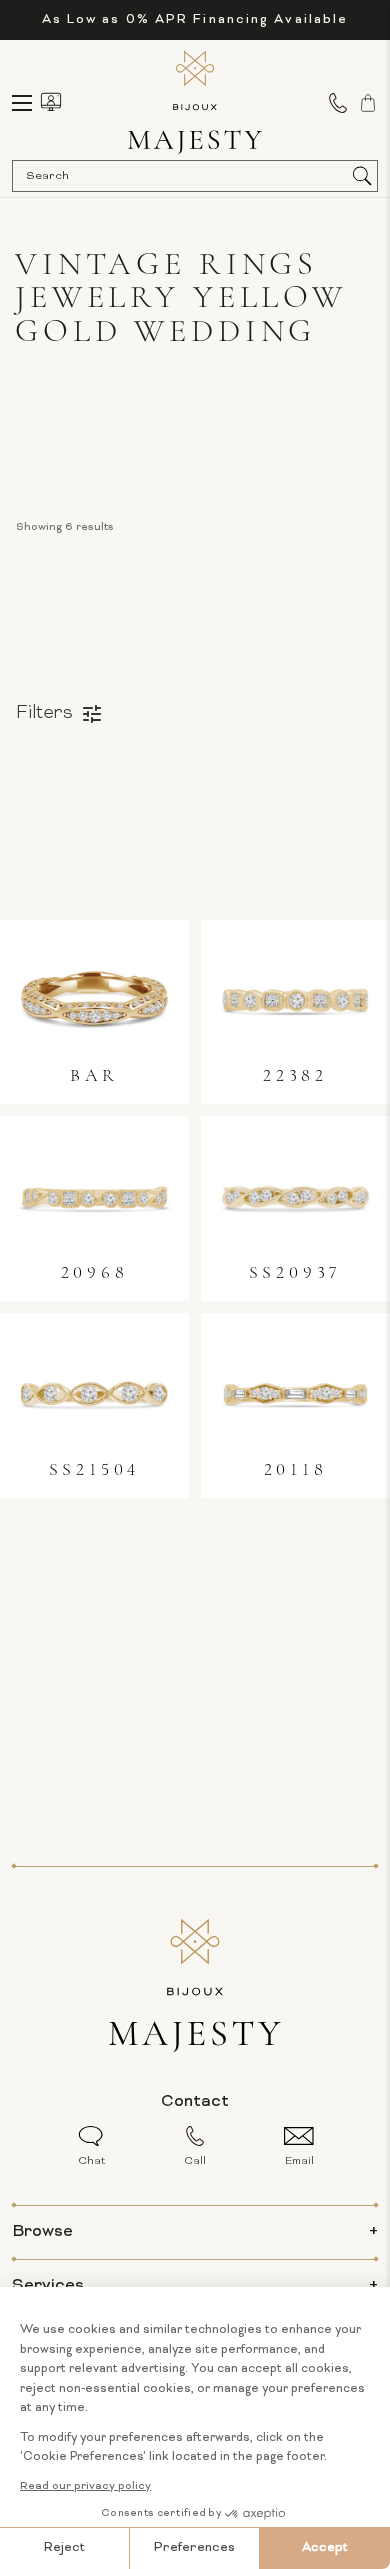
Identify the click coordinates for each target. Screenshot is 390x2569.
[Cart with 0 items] (368, 102)
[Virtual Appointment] (51, 102)
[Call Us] (338, 102)
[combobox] (185, 176)
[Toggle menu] (31, 102)
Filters (44, 713)
